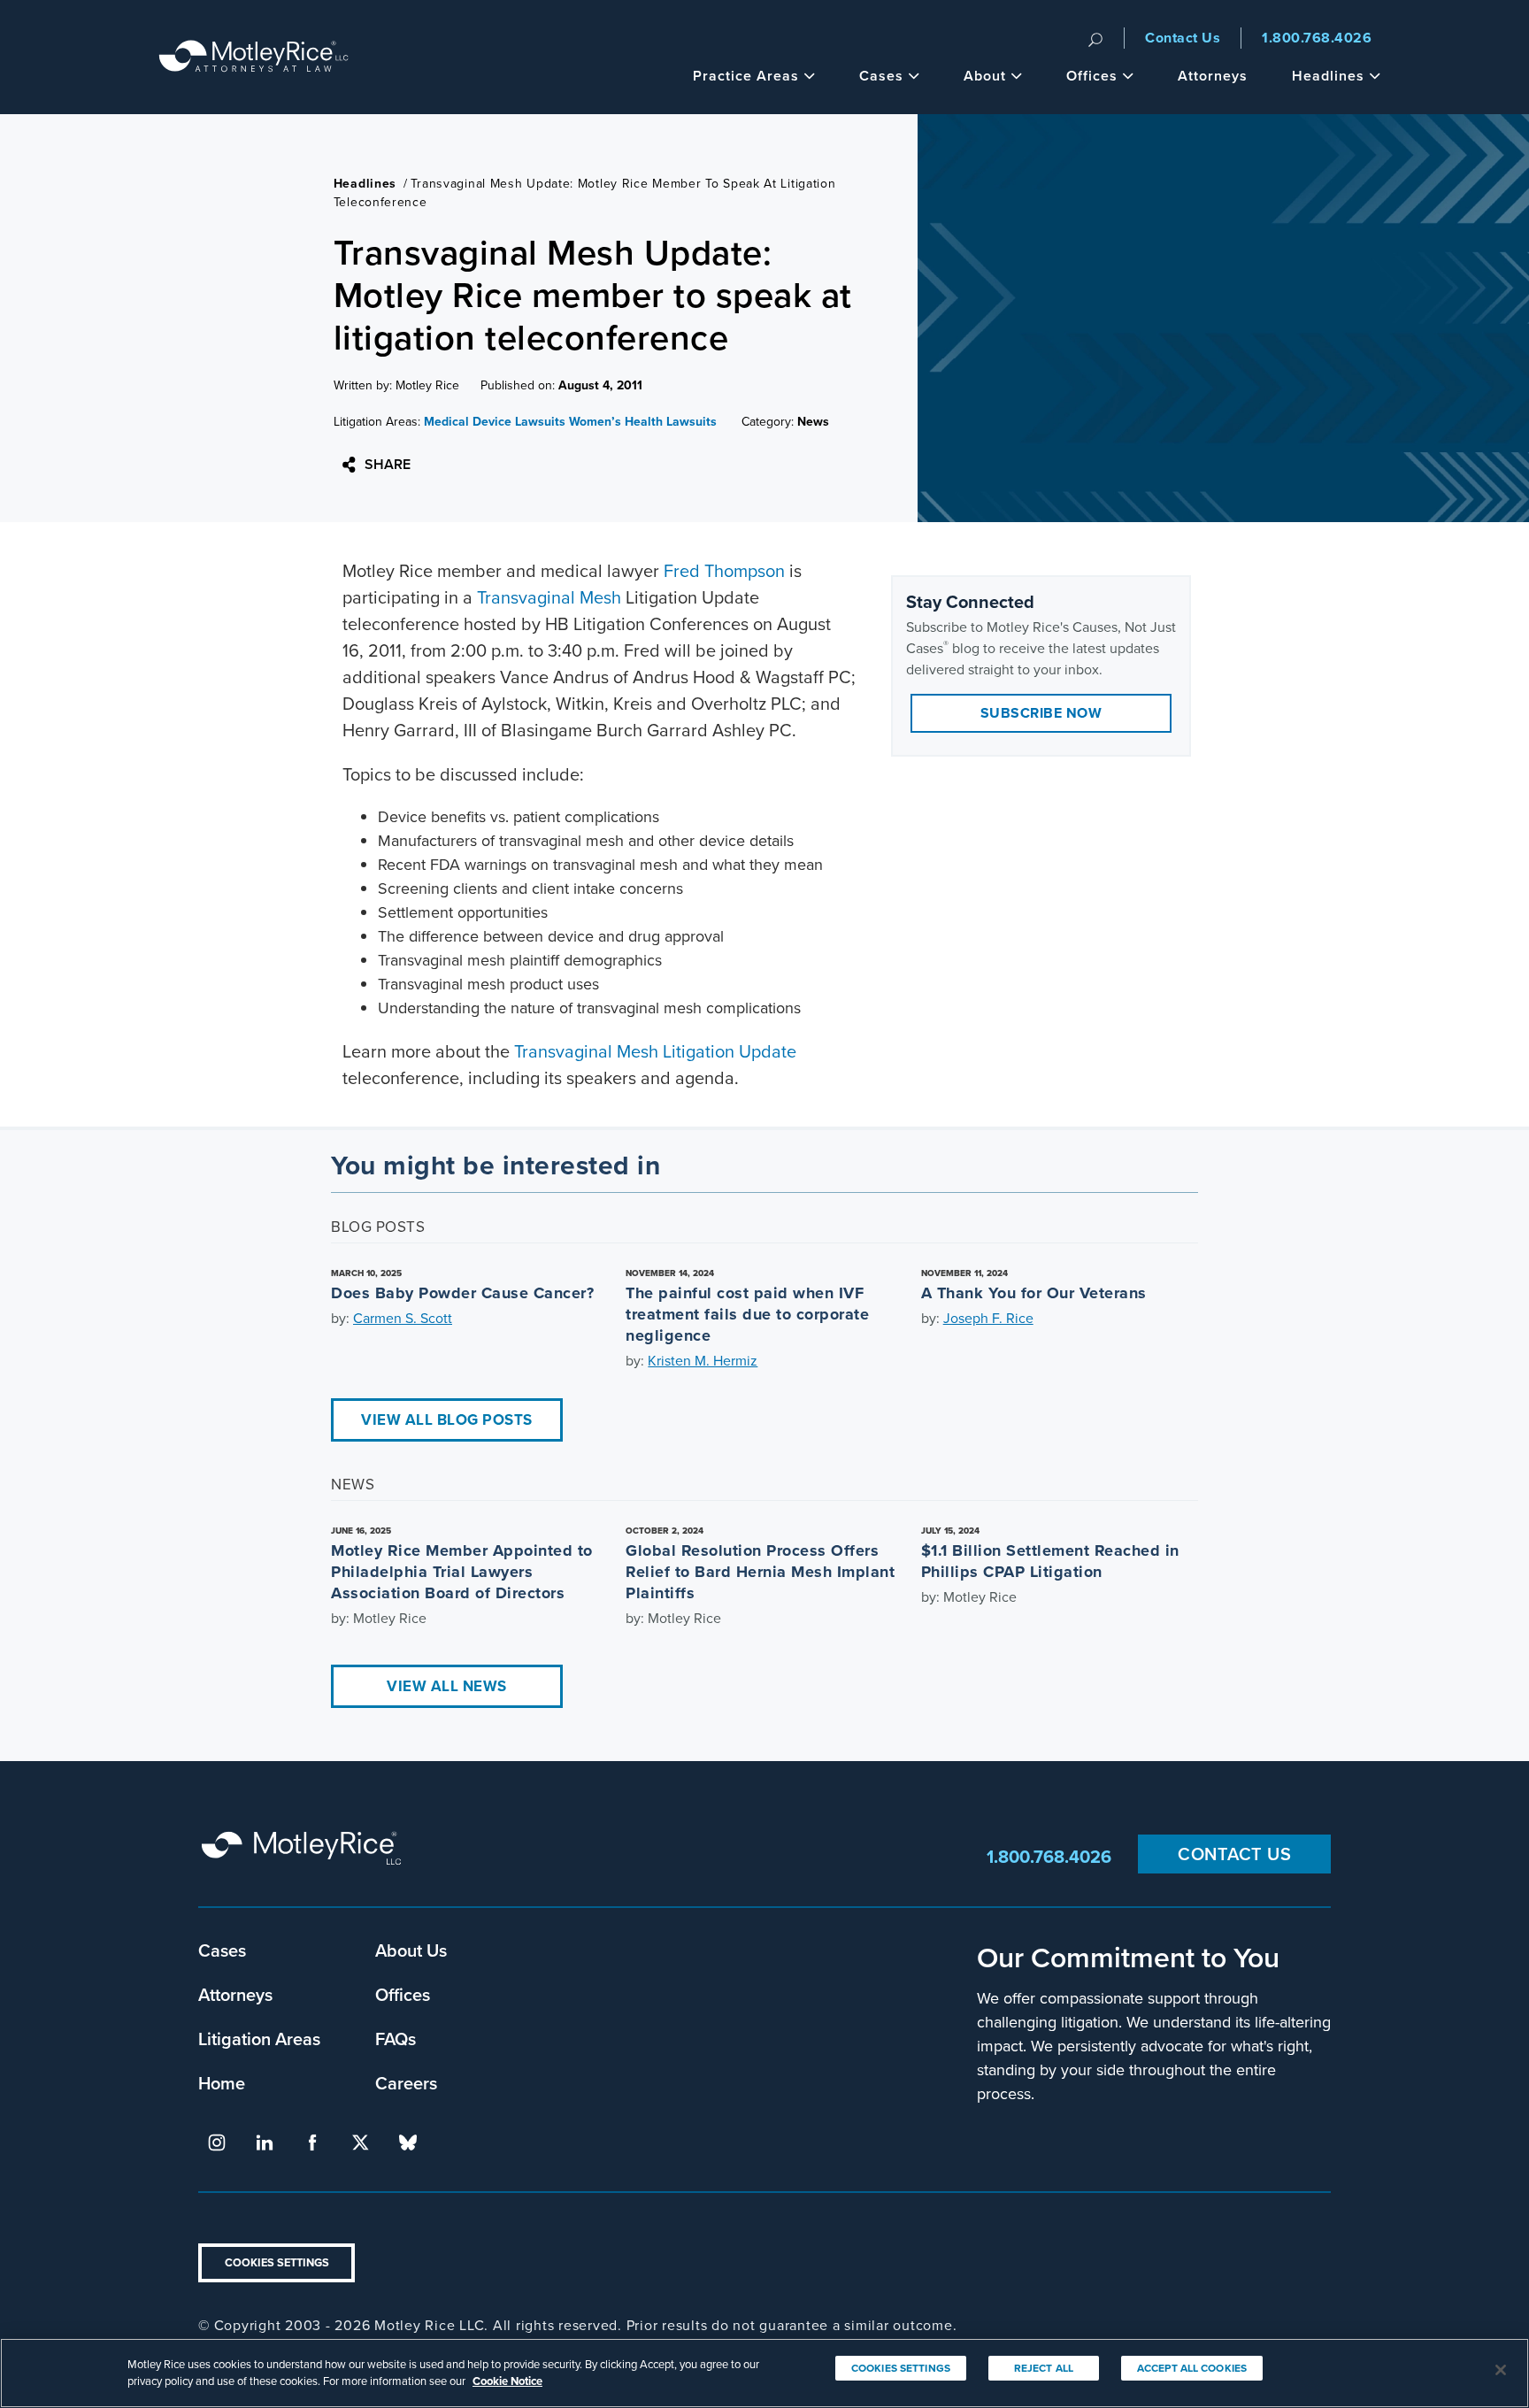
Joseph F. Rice (988, 1318)
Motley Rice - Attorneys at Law (254, 57)
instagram (217, 2143)
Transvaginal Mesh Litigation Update (655, 1051)
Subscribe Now (1041, 713)
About (985, 76)
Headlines (1328, 76)
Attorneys (1213, 76)
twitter (360, 2143)
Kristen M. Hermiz (703, 1361)
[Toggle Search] (1095, 38)
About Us (411, 1950)
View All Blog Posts (447, 1420)
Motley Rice (304, 1856)
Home (222, 2083)
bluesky (408, 2143)
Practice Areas (746, 76)
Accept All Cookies (1192, 2368)
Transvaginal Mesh (549, 597)
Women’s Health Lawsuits (643, 422)
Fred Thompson (724, 571)
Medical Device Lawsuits (495, 422)
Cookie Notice (507, 2381)
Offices (1092, 76)
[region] (764, 2373)
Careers (406, 2083)
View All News (447, 1686)
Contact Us (1183, 38)
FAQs (396, 2039)
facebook (312, 2143)
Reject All (1044, 2368)
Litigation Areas (259, 2039)
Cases (881, 76)
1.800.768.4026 (1317, 38)
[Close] (1501, 2370)
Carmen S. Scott (403, 1318)
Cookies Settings (277, 2262)
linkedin (265, 2143)
